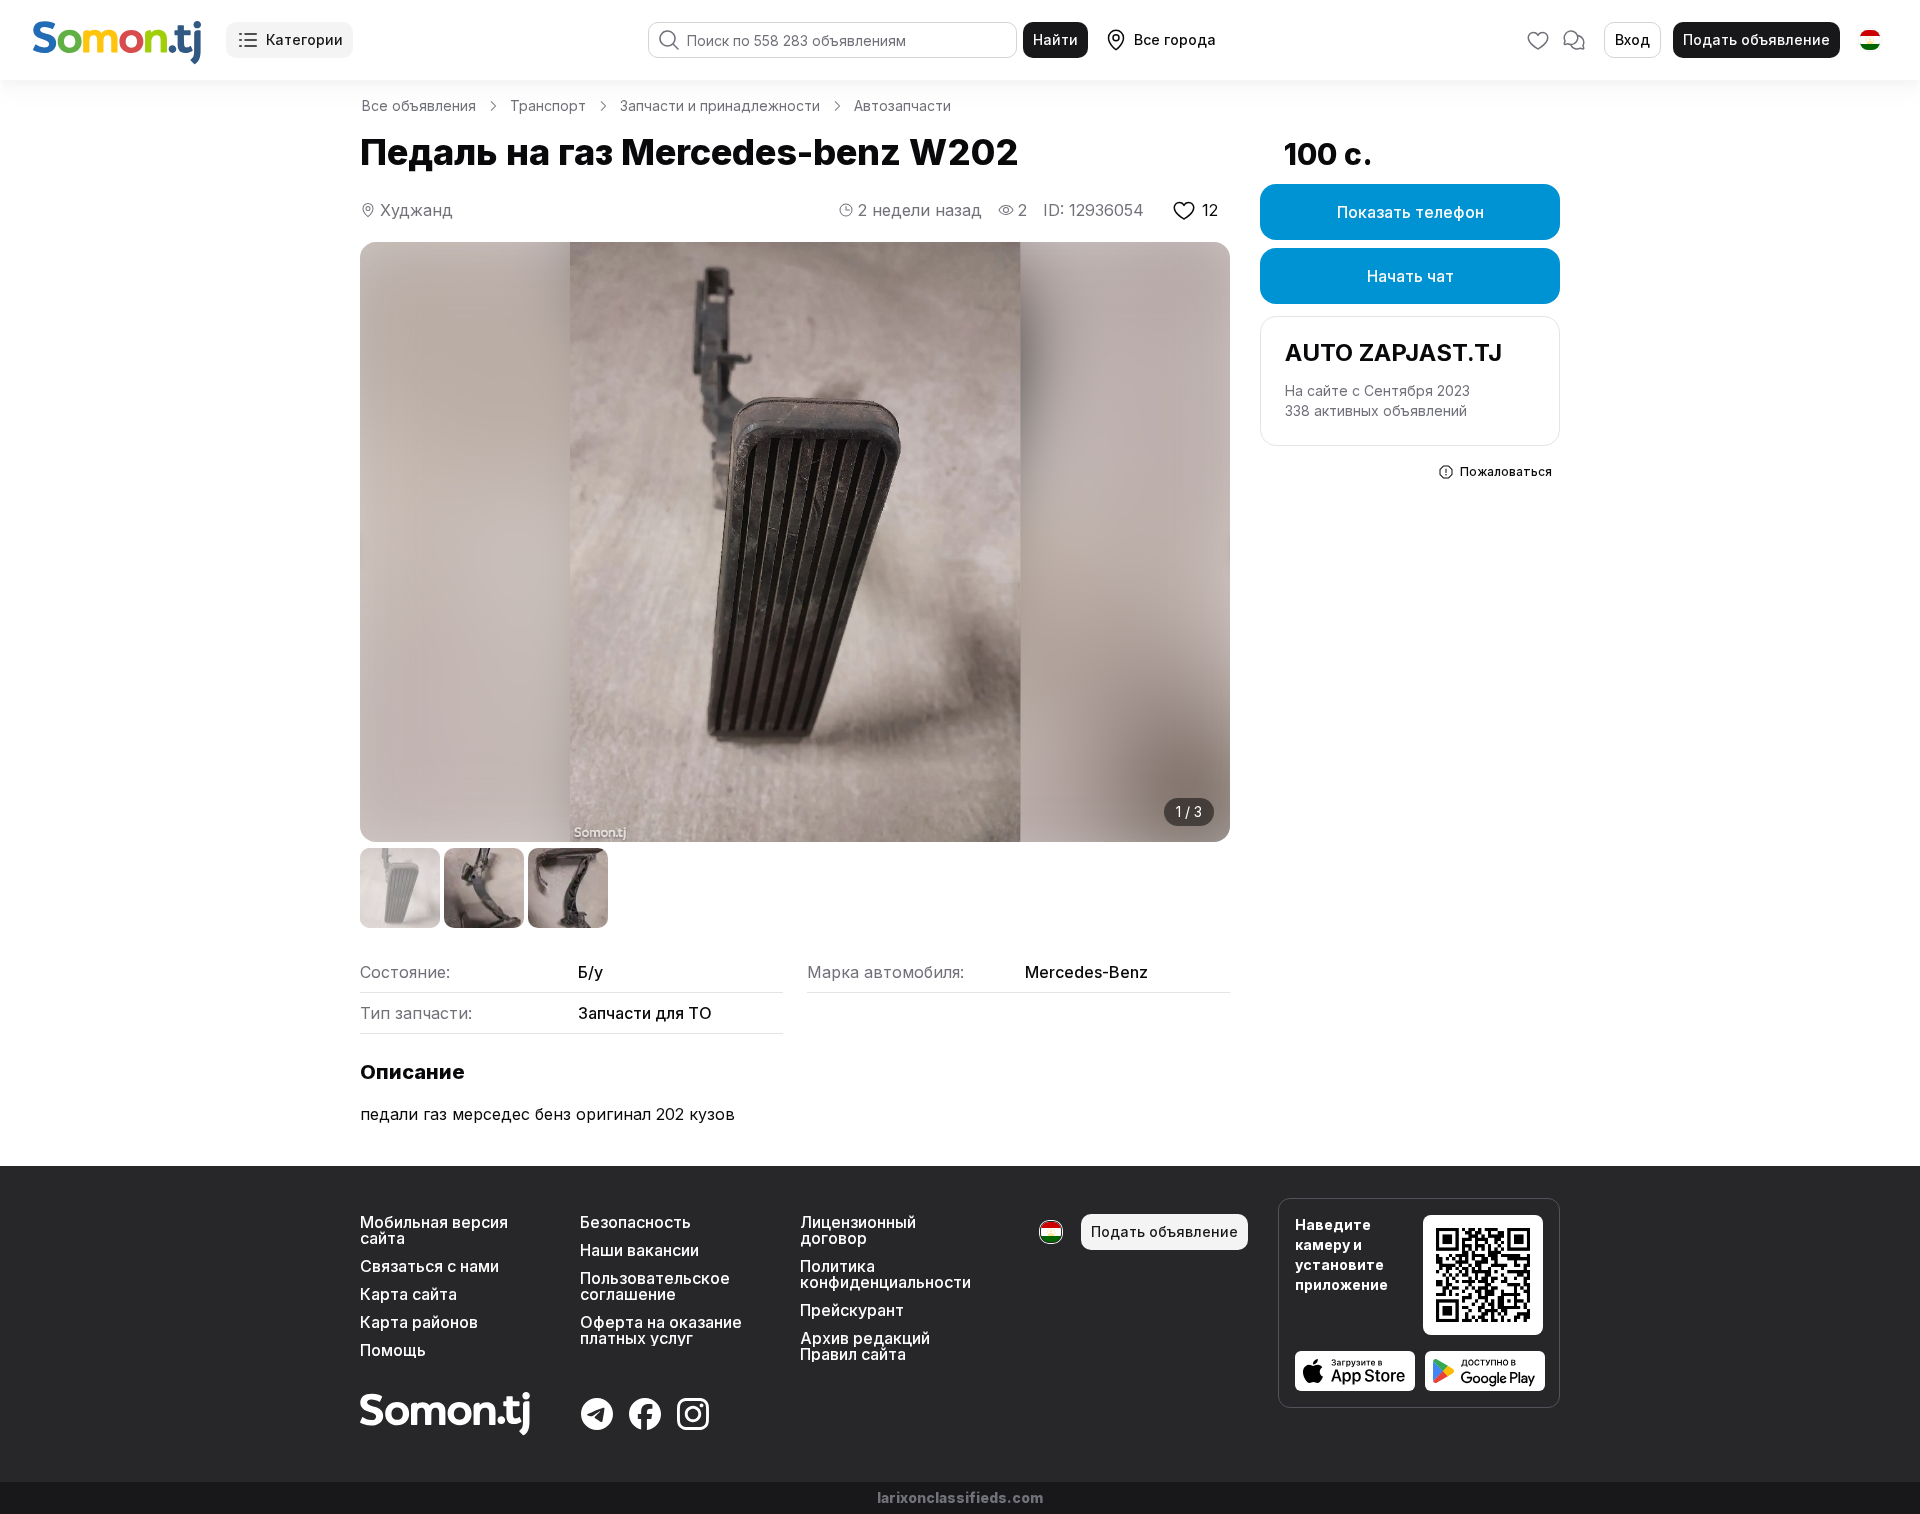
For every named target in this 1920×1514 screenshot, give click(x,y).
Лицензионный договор (858, 1230)
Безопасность (635, 1222)
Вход (1632, 39)
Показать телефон (1410, 212)
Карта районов (419, 1322)
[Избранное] (1538, 40)
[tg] (1870, 40)
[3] (568, 888)
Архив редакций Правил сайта (865, 1346)
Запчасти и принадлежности (720, 105)
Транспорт (548, 105)
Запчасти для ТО (645, 1013)
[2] (484, 888)
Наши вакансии (639, 1250)
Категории (304, 39)
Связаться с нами (429, 1266)
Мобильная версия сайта (434, 1230)
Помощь (393, 1350)
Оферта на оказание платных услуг (661, 1330)
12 (1210, 210)
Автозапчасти (902, 105)
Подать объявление (1756, 39)
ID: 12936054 (1093, 210)
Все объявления (419, 105)
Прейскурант (852, 1310)
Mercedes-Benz (1086, 972)
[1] (400, 888)
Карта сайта (408, 1294)
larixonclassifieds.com (960, 1497)
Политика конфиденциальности (885, 1274)
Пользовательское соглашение (655, 1286)
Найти (1055, 39)
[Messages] (1574, 40)
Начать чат (1410, 276)
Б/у (590, 972)
